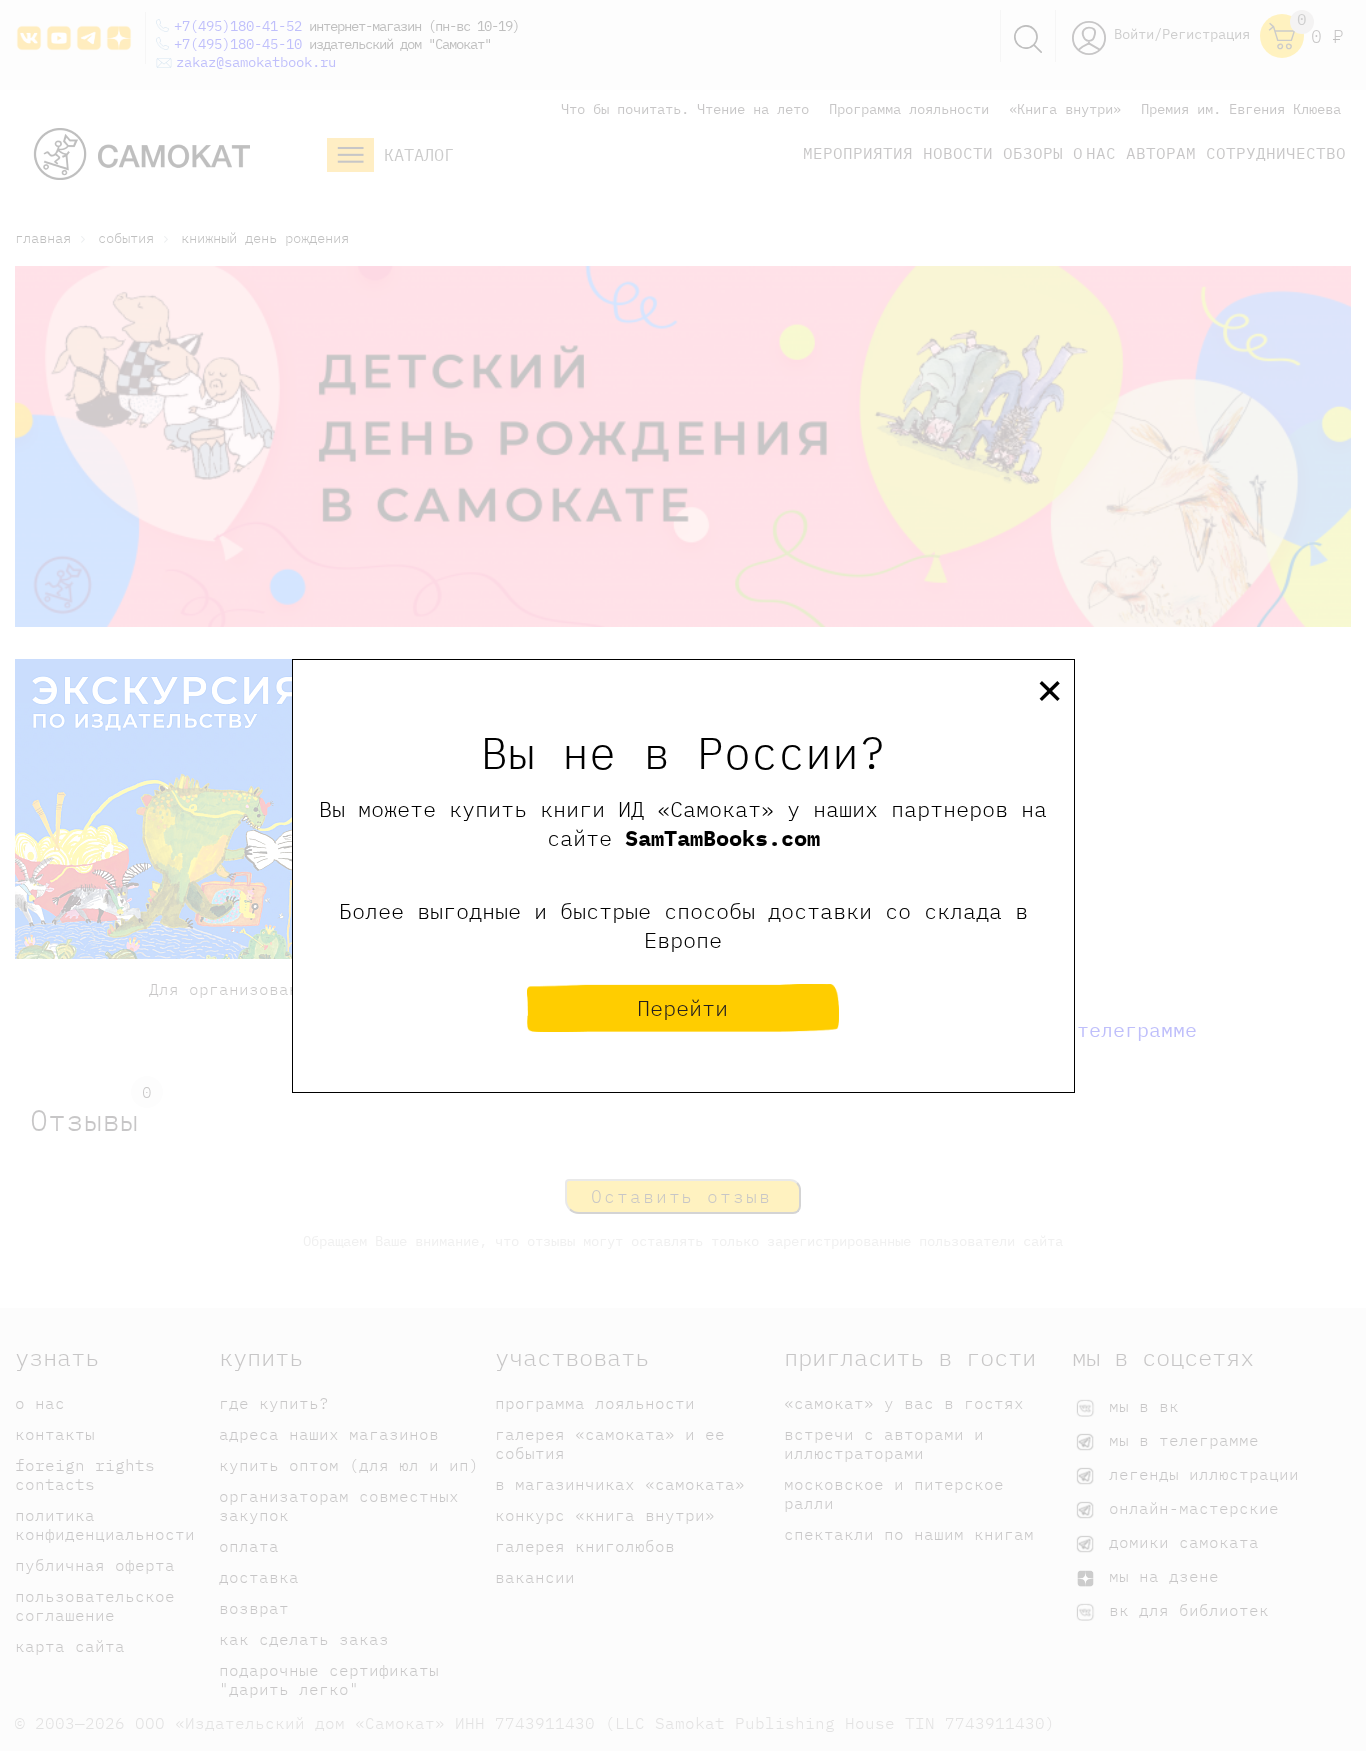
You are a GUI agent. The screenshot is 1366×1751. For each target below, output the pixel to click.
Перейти (682, 1007)
